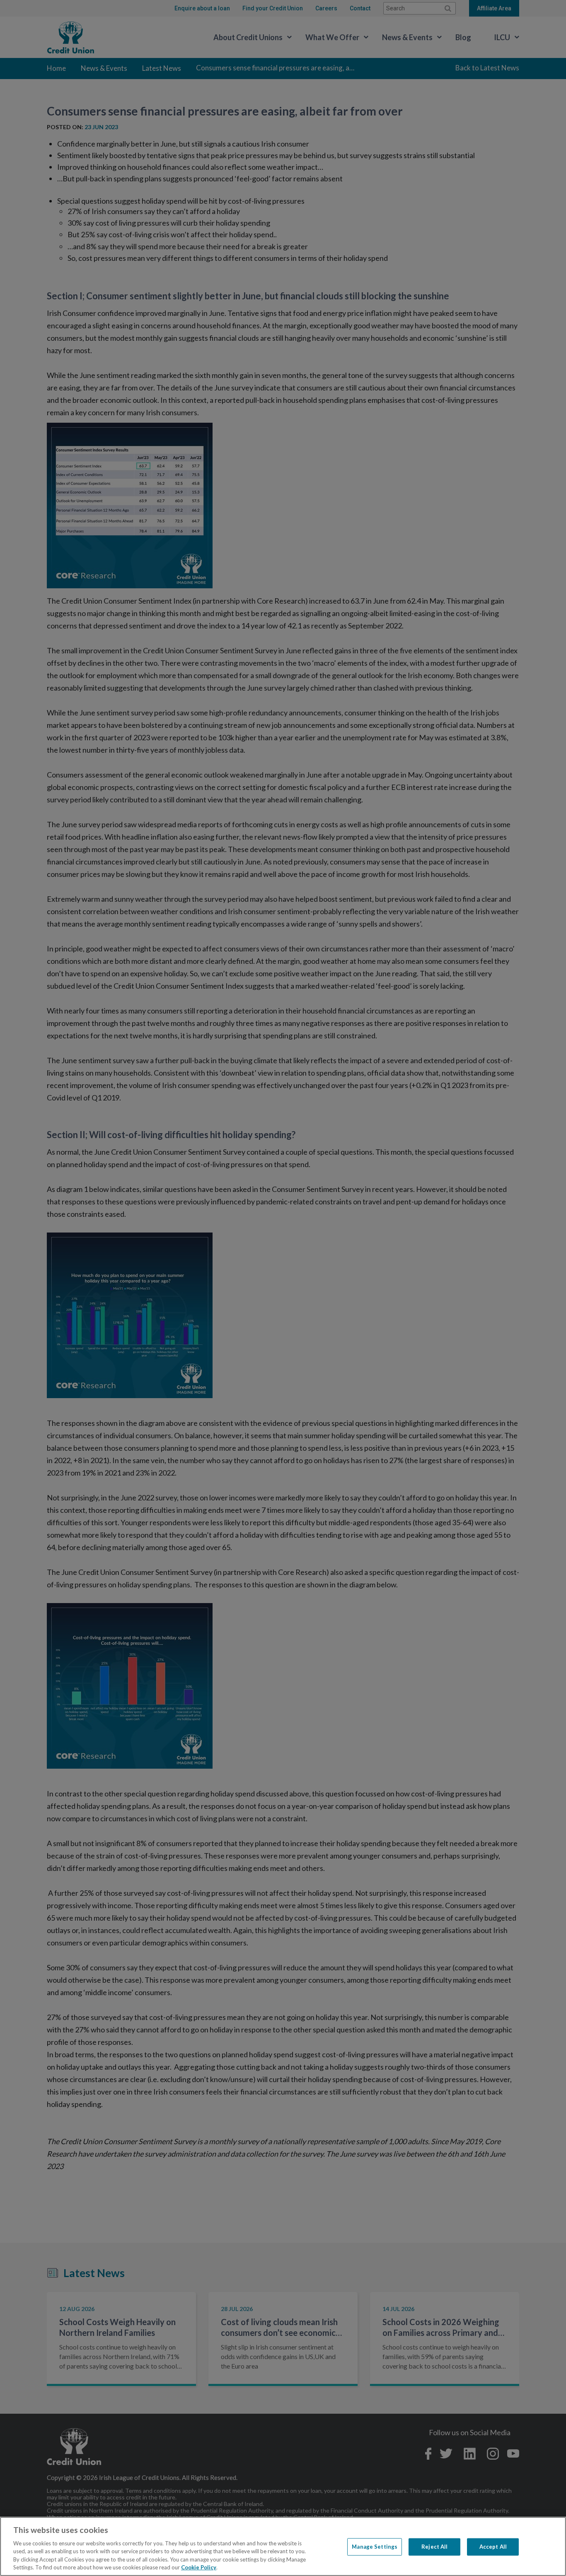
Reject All (434, 2547)
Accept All (493, 2547)
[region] (283, 2546)
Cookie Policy (199, 2567)
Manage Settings (375, 2547)
